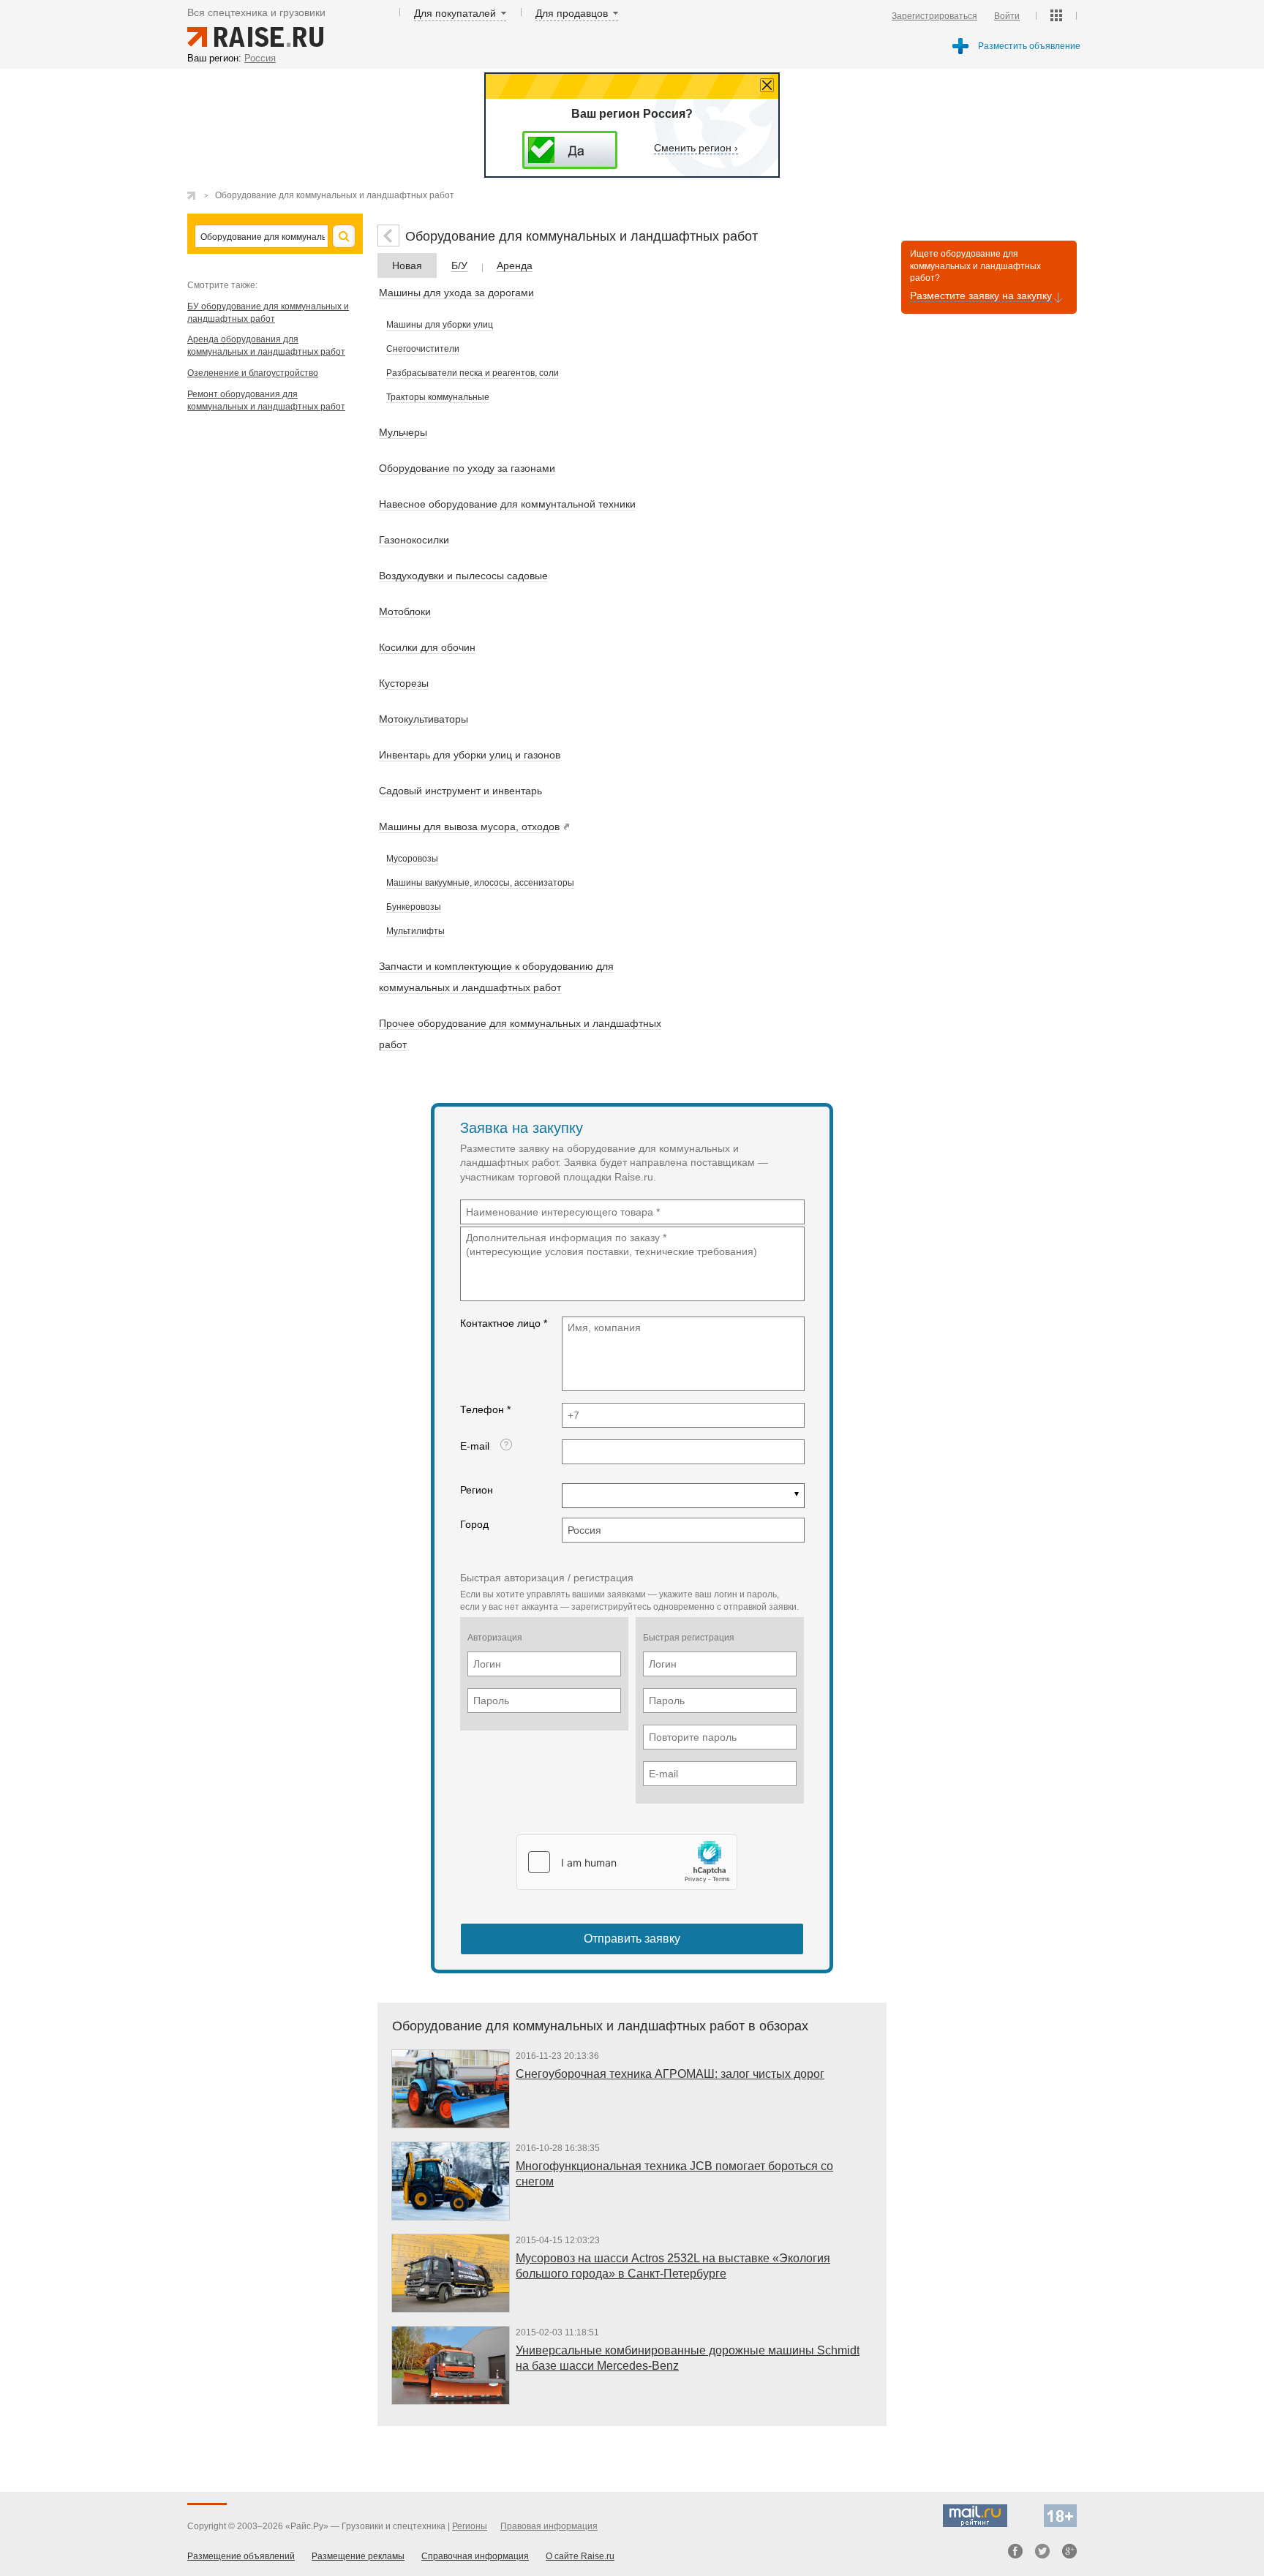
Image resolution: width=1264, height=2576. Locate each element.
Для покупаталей (455, 13)
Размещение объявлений (241, 2556)
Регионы (470, 2526)
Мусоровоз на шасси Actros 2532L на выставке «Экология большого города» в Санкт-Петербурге (673, 2266)
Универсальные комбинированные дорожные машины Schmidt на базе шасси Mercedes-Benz (688, 2358)
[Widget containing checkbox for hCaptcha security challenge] (627, 1862)
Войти (1007, 16)
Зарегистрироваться (934, 16)
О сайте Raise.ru (580, 2556)
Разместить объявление (1029, 46)
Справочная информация (475, 2556)
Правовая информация (549, 2526)
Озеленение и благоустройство (253, 373)
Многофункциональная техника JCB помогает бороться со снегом (674, 2174)
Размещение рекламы (358, 2556)
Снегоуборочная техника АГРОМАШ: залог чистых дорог (670, 2074)
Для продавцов (572, 13)
